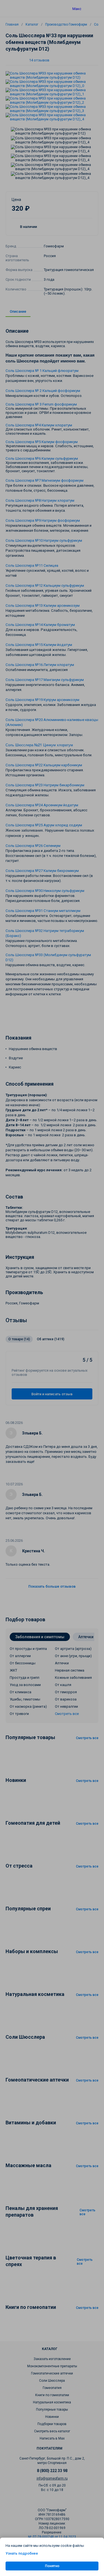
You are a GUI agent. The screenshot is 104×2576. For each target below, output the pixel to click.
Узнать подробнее (22, 2553)
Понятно (52, 2566)
